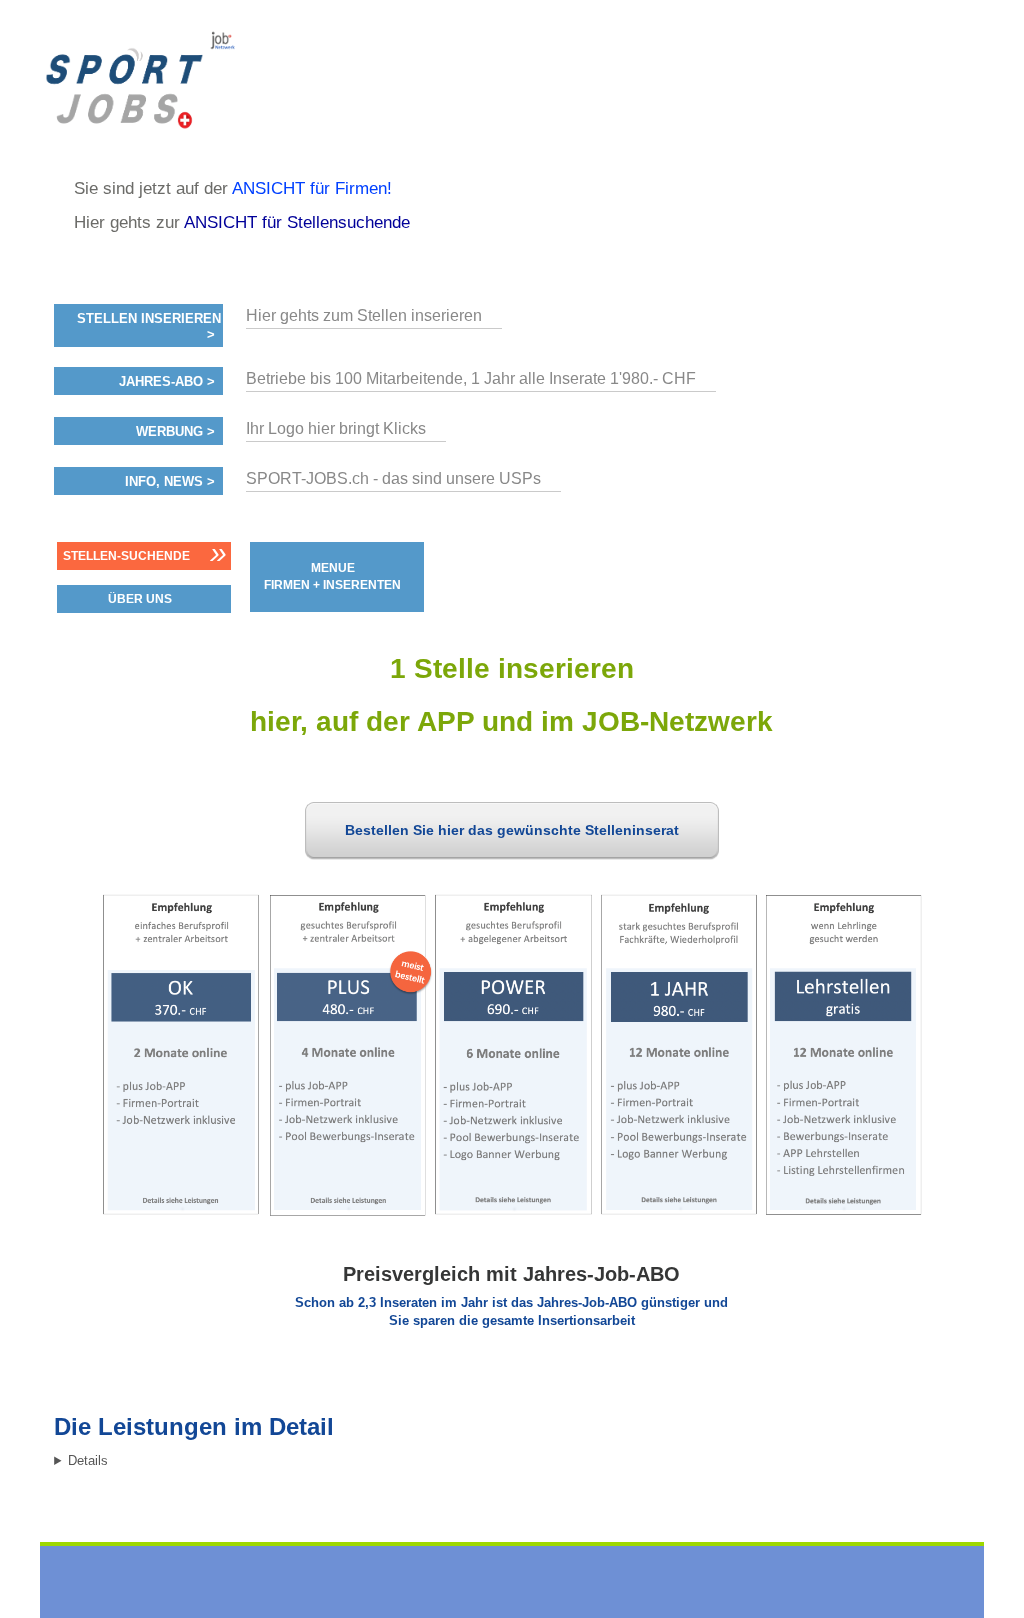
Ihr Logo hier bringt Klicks (336, 428)
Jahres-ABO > (167, 382)
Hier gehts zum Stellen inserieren (364, 315)
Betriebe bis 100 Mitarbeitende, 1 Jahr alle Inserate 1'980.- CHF (471, 378)
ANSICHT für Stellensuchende (297, 222)
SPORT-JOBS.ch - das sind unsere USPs (393, 478)
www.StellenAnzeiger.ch (190, 80)
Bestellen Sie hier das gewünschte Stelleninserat (512, 830)
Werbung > (175, 432)
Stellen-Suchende (126, 556)
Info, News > (170, 482)
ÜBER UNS (140, 599)
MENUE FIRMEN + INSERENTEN (332, 576)
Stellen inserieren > (149, 327)
